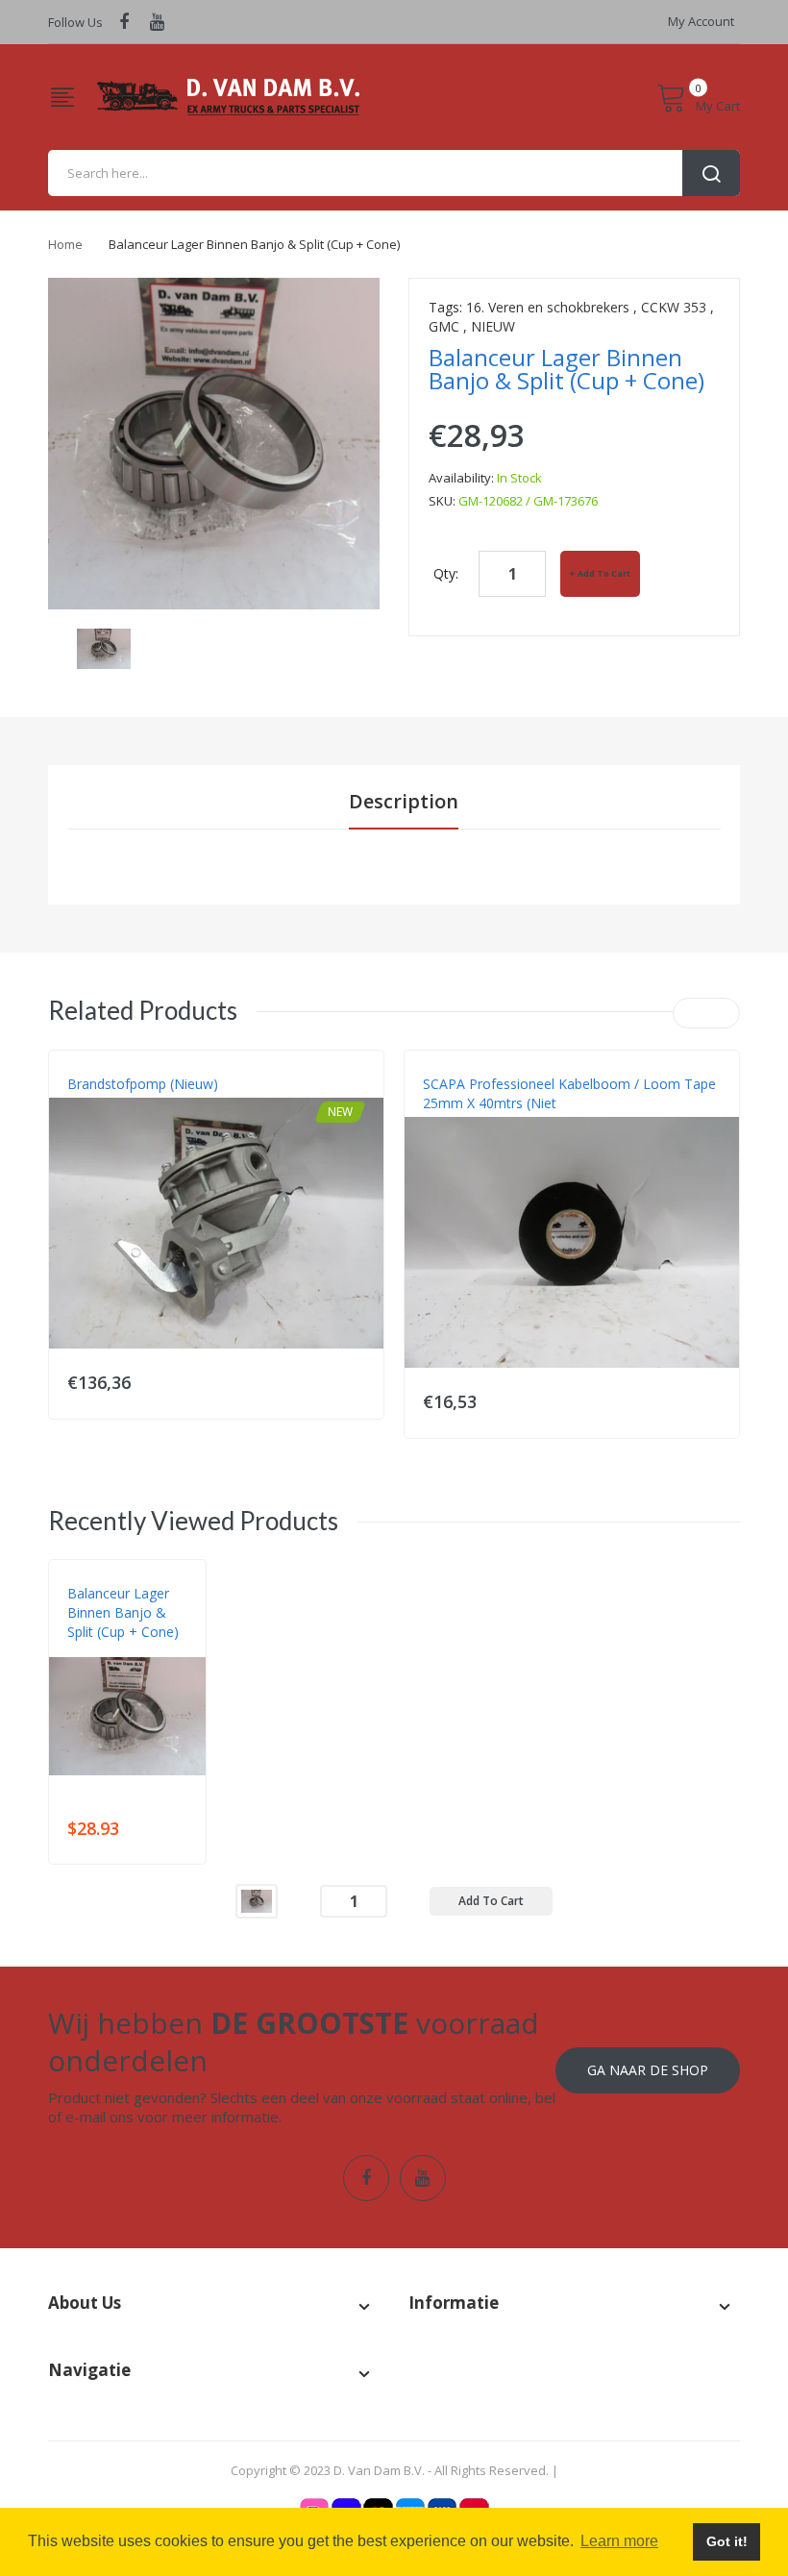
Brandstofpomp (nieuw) (143, 1084)
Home (65, 244)
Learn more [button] (619, 2541)
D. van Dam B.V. (112, 1651)
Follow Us (75, 22)
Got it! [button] (727, 2541)
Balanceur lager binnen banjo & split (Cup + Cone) (123, 1612)
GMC (444, 326)
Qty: (446, 573)
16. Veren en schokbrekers (548, 307)
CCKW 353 (674, 307)
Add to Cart (604, 573)
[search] (394, 173)
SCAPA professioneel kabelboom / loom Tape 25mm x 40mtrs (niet (569, 1093)
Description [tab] (404, 801)
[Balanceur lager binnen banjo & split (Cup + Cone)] (104, 647)
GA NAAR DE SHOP (648, 2070)
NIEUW (493, 326)
